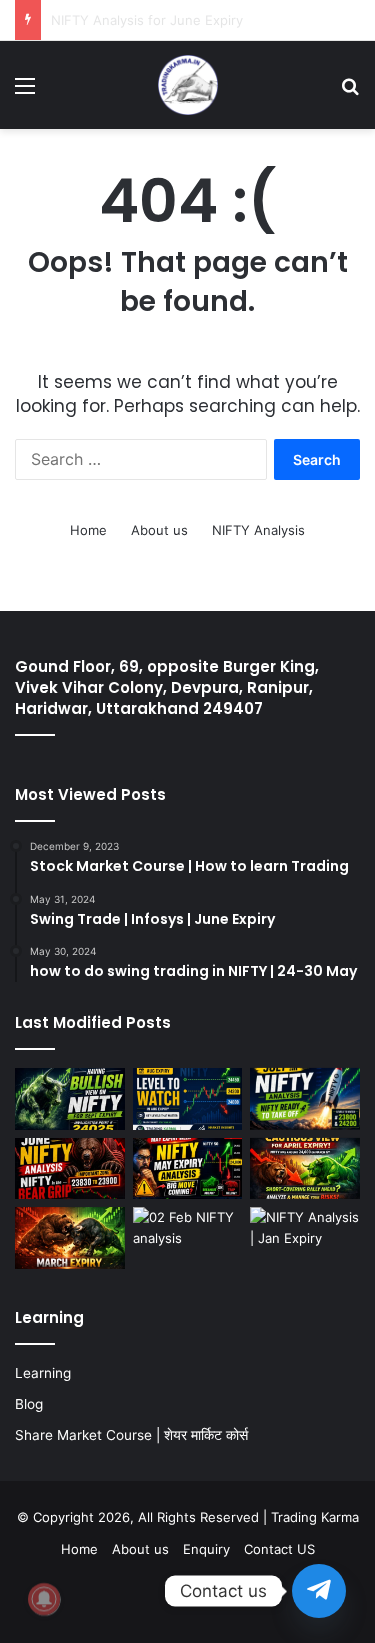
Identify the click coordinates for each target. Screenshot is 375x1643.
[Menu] (25, 92)
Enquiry (206, 1549)
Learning (43, 1373)
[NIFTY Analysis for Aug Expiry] (188, 1099)
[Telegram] (319, 1591)
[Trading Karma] (188, 85)
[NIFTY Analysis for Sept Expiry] (70, 1099)
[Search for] (350, 92)
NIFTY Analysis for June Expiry (147, 20)
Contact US (279, 1549)
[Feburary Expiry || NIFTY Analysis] (188, 1238)
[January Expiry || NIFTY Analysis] (305, 1238)
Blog (29, 1404)
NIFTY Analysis (258, 530)
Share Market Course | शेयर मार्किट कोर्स (131, 1435)
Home (88, 530)
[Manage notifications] (44, 1599)
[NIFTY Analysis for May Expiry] (188, 1169)
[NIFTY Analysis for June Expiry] (70, 1169)
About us (159, 530)
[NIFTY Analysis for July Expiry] (305, 1099)
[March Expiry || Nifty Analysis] (70, 1238)
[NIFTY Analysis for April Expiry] (305, 1169)
